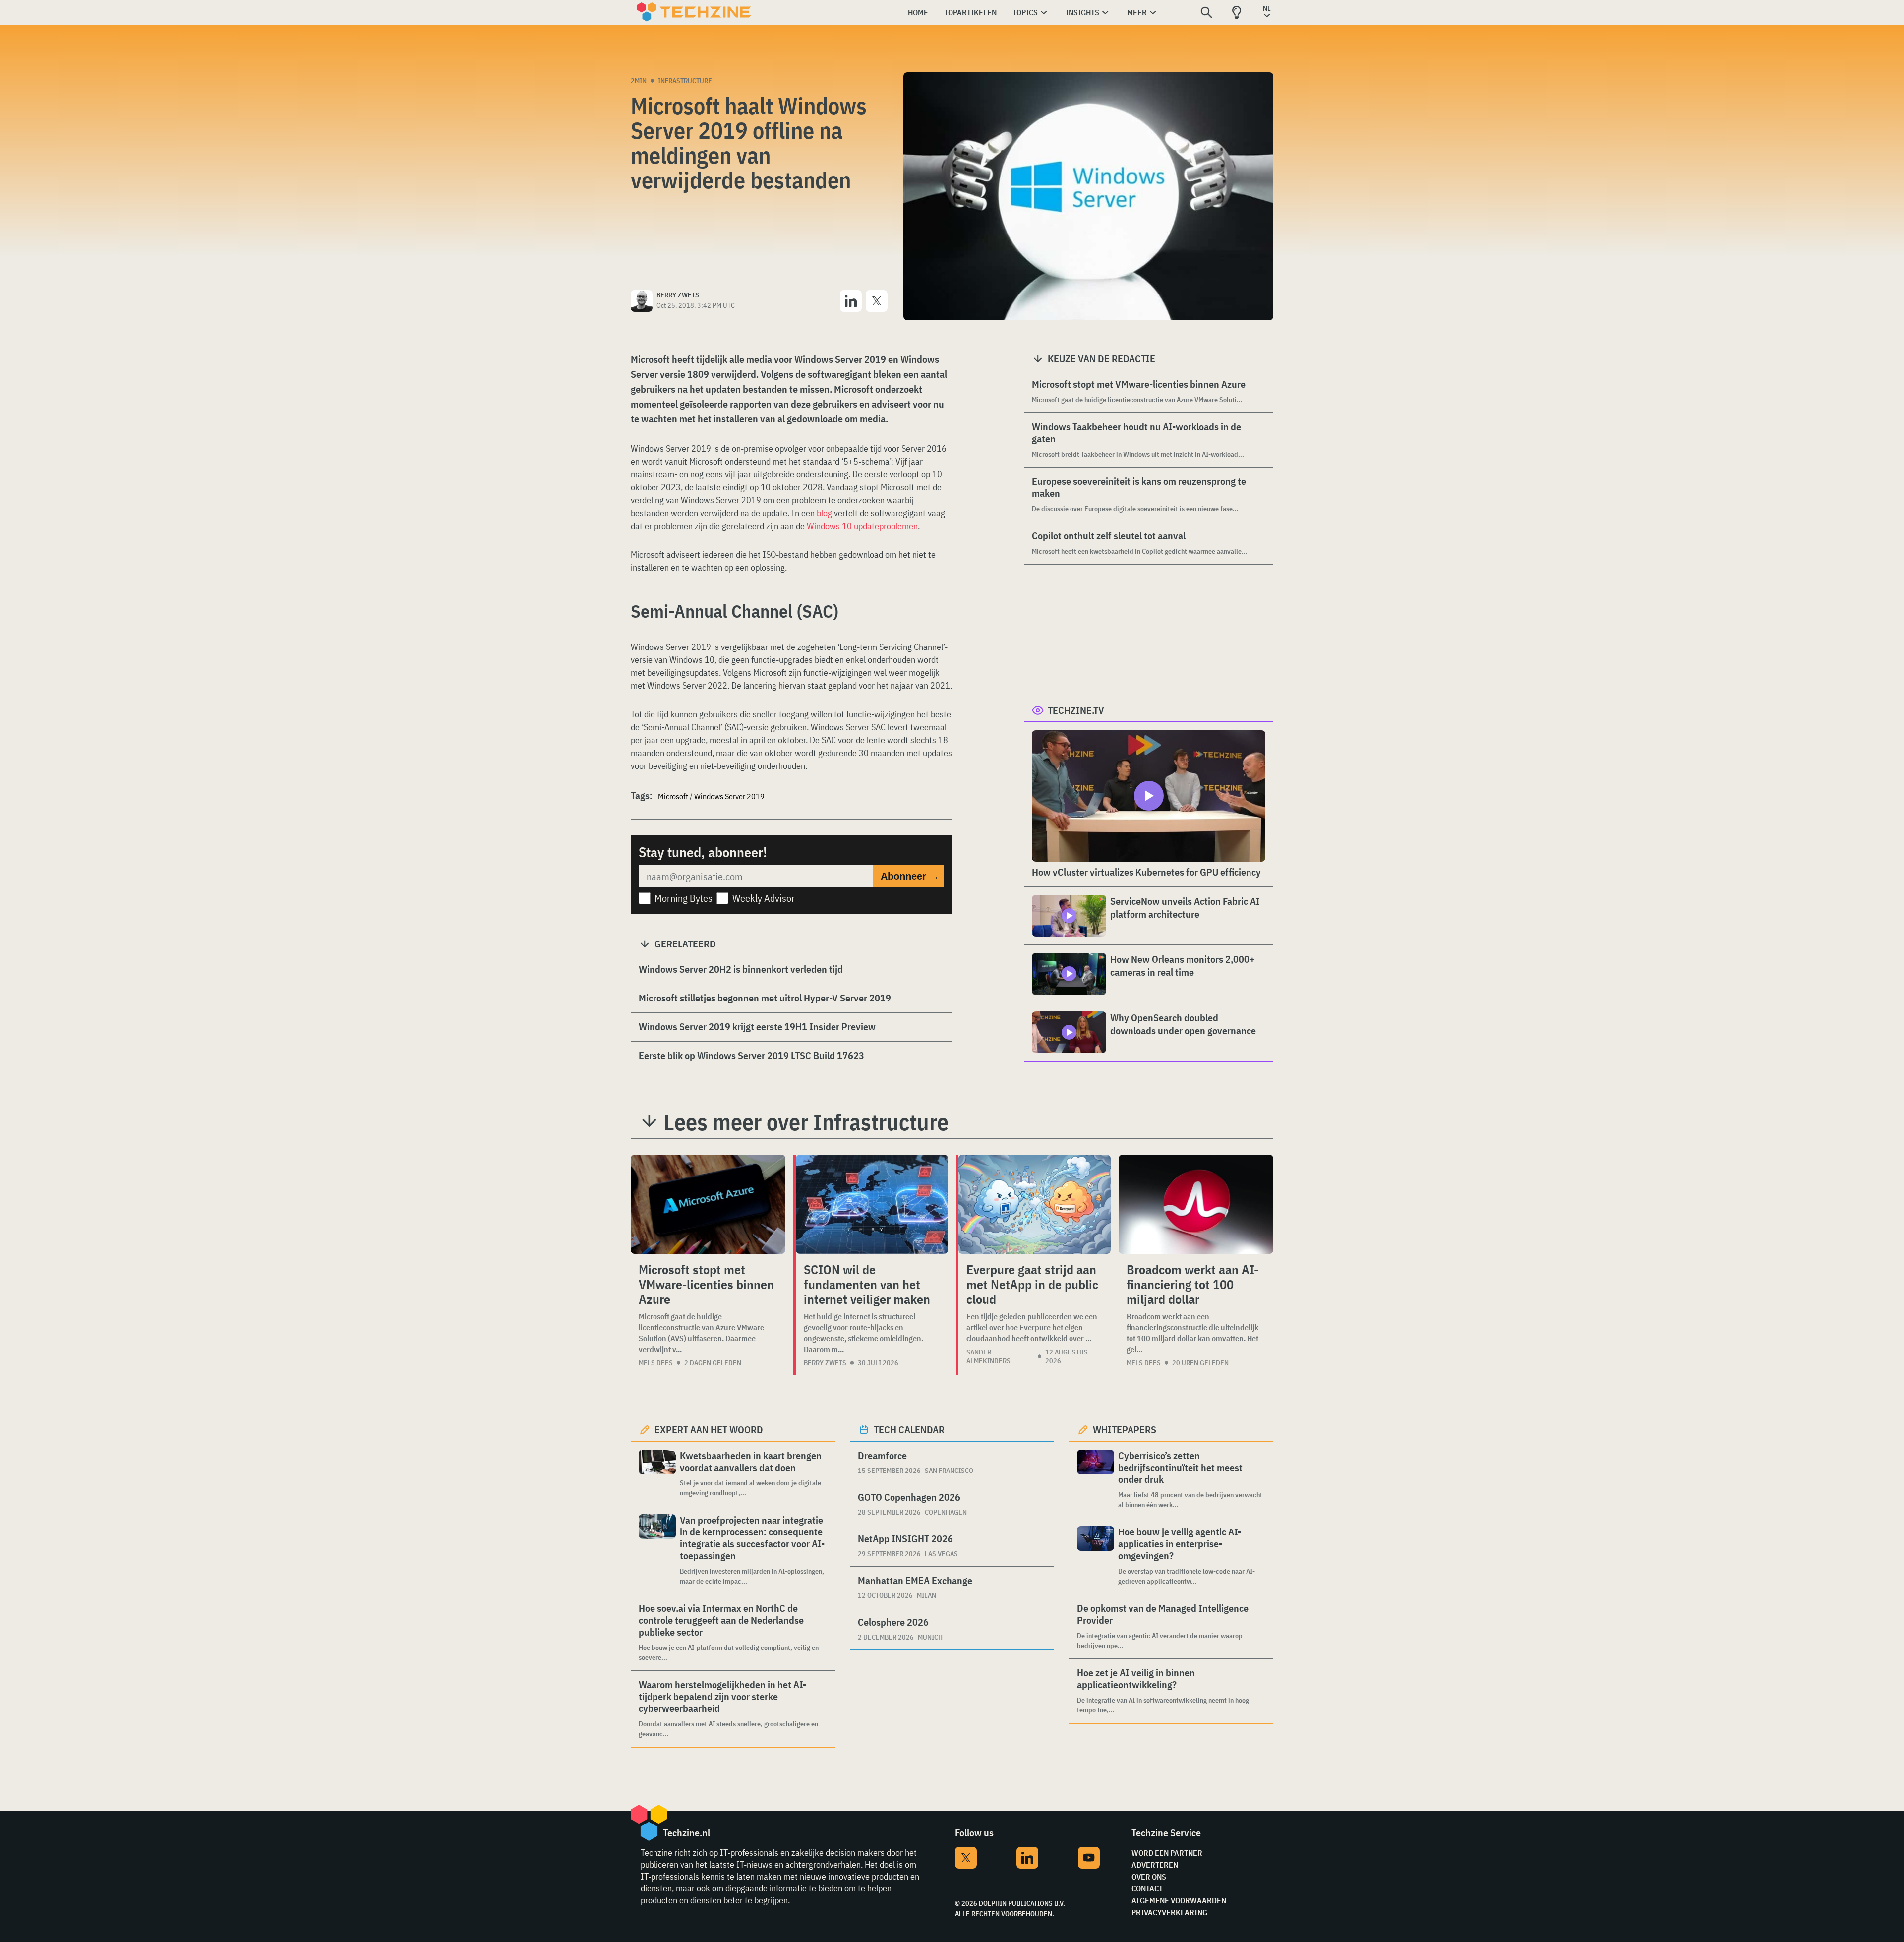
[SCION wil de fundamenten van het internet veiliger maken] (872, 1204)
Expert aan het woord (709, 1430)
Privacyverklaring (1169, 1912)
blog (824, 513)
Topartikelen (970, 12)
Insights (1082, 12)
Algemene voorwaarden (1179, 1900)
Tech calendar (909, 1430)
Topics (1025, 12)
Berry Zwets (825, 1363)
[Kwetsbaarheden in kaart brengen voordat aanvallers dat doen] (657, 1474)
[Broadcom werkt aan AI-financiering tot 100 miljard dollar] (1196, 1204)
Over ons (1149, 1877)
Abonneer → (910, 876)
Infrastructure (685, 81)
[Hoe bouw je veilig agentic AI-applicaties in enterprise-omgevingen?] (1096, 1556)
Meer (1137, 12)
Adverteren (1155, 1865)
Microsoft (673, 796)
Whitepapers (1125, 1430)
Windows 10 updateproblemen (862, 526)
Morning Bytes (684, 898)
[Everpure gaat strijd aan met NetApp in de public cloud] (1035, 1204)
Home (918, 12)
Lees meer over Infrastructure (806, 1122)
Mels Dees (656, 1363)
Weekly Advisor (764, 898)
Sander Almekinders (988, 1356)
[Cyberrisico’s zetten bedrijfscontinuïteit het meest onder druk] (1096, 1480)
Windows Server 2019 (729, 796)
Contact (1147, 1888)
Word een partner (1167, 1853)
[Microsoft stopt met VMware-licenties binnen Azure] (708, 1204)
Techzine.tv (1076, 710)
